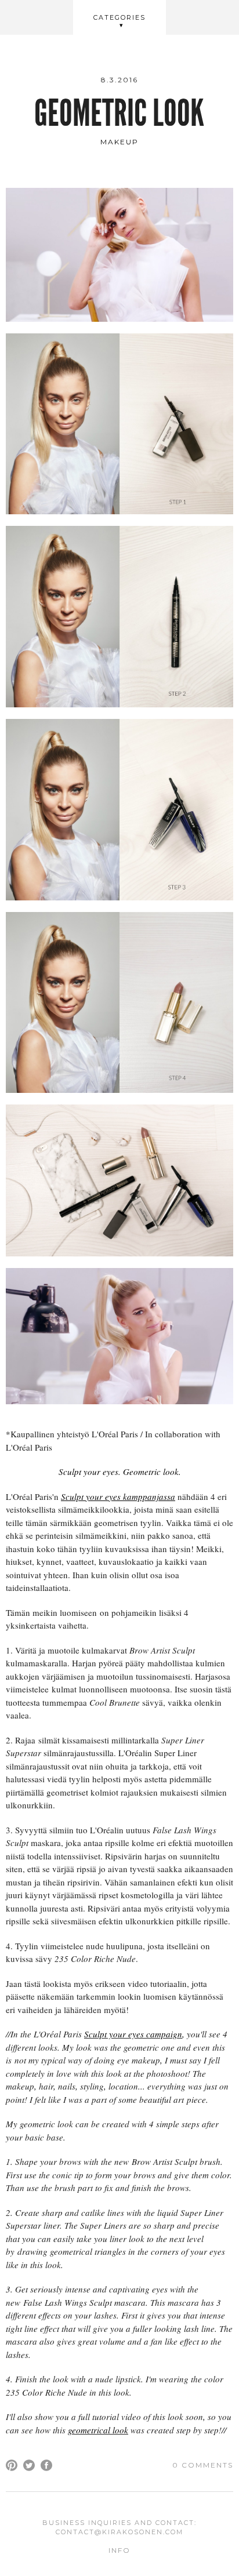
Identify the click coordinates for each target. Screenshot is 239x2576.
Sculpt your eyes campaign (133, 2034)
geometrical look (98, 2430)
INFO (119, 2550)
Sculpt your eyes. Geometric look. (120, 1472)
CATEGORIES (119, 17)
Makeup (119, 142)
